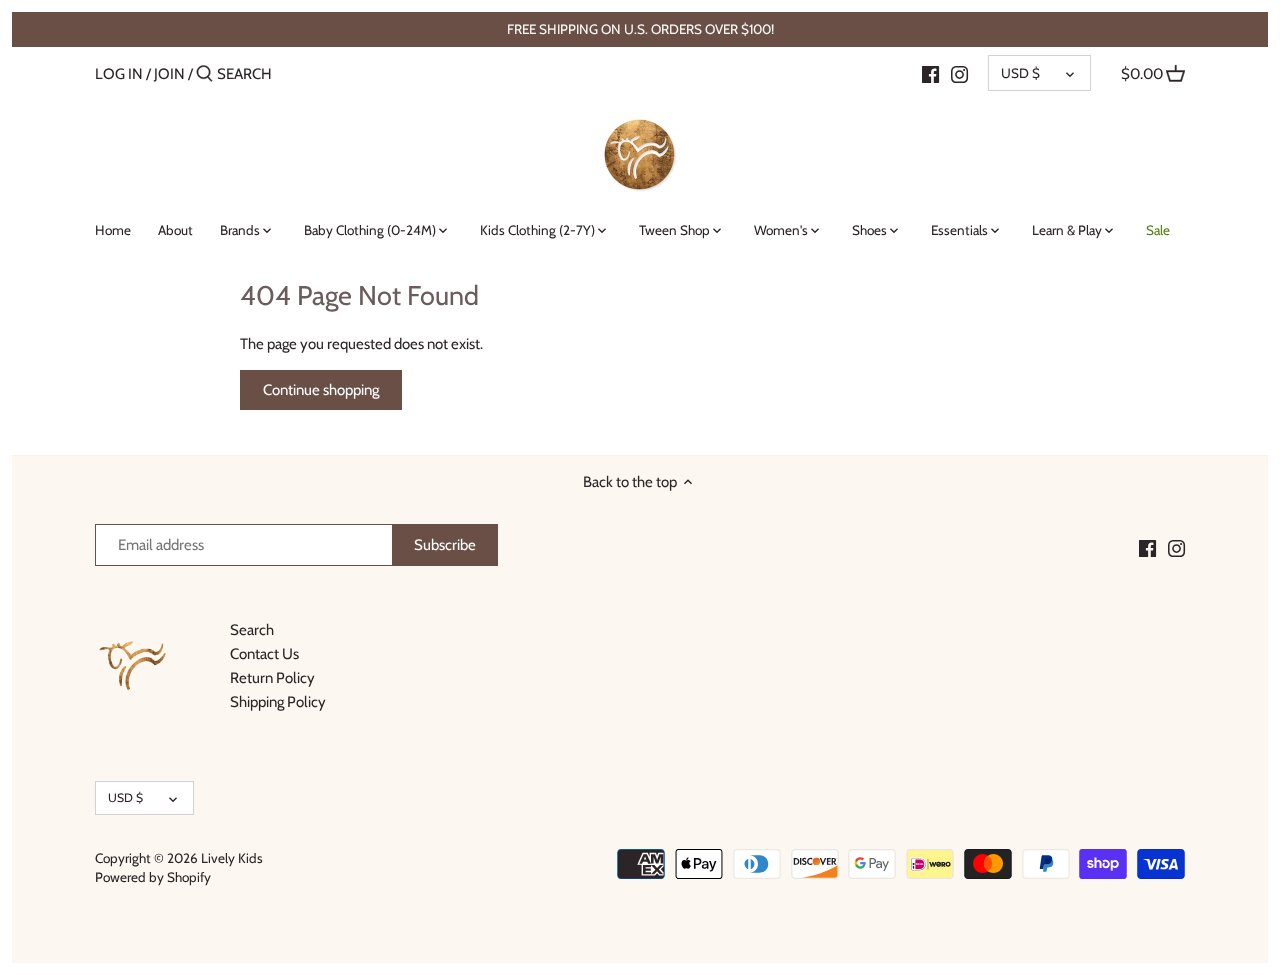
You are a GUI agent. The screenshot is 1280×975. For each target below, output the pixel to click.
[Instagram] (959, 73)
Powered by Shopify (153, 877)
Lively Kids (232, 858)
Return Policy (272, 678)
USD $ (1020, 73)
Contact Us (264, 654)
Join (169, 74)
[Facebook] (930, 73)
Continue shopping (321, 390)
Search (252, 630)
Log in (119, 74)
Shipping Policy (278, 702)
